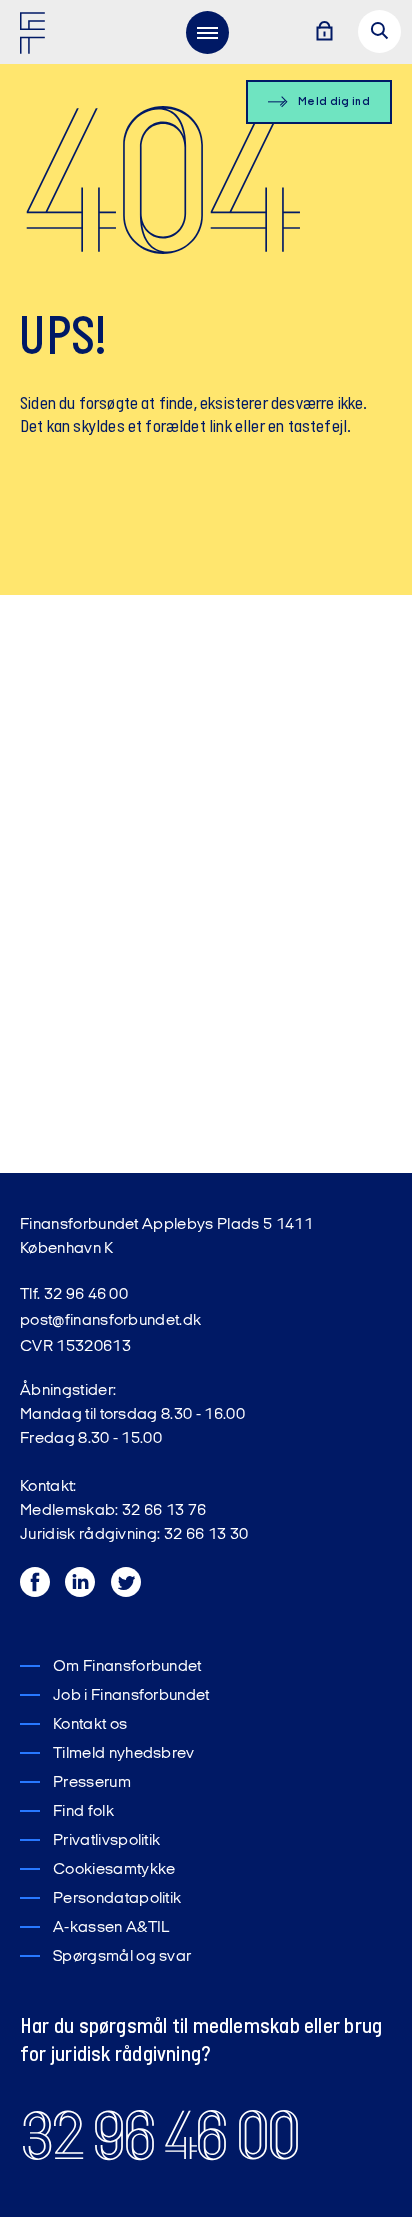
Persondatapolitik (117, 1899)
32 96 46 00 (159, 2136)
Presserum (92, 1783)
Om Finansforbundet (127, 1667)
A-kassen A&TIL (111, 1928)
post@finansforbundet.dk (110, 1321)
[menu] (207, 32)
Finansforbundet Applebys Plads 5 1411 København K (166, 1237)
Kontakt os (90, 1725)
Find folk (83, 1812)
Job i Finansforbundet (131, 1696)
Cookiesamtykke (114, 1870)
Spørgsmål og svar (122, 1957)
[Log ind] (324, 32)
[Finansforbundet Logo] (36, 37)
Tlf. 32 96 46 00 (74, 1295)
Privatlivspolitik (106, 1841)
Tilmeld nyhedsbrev (124, 1754)
